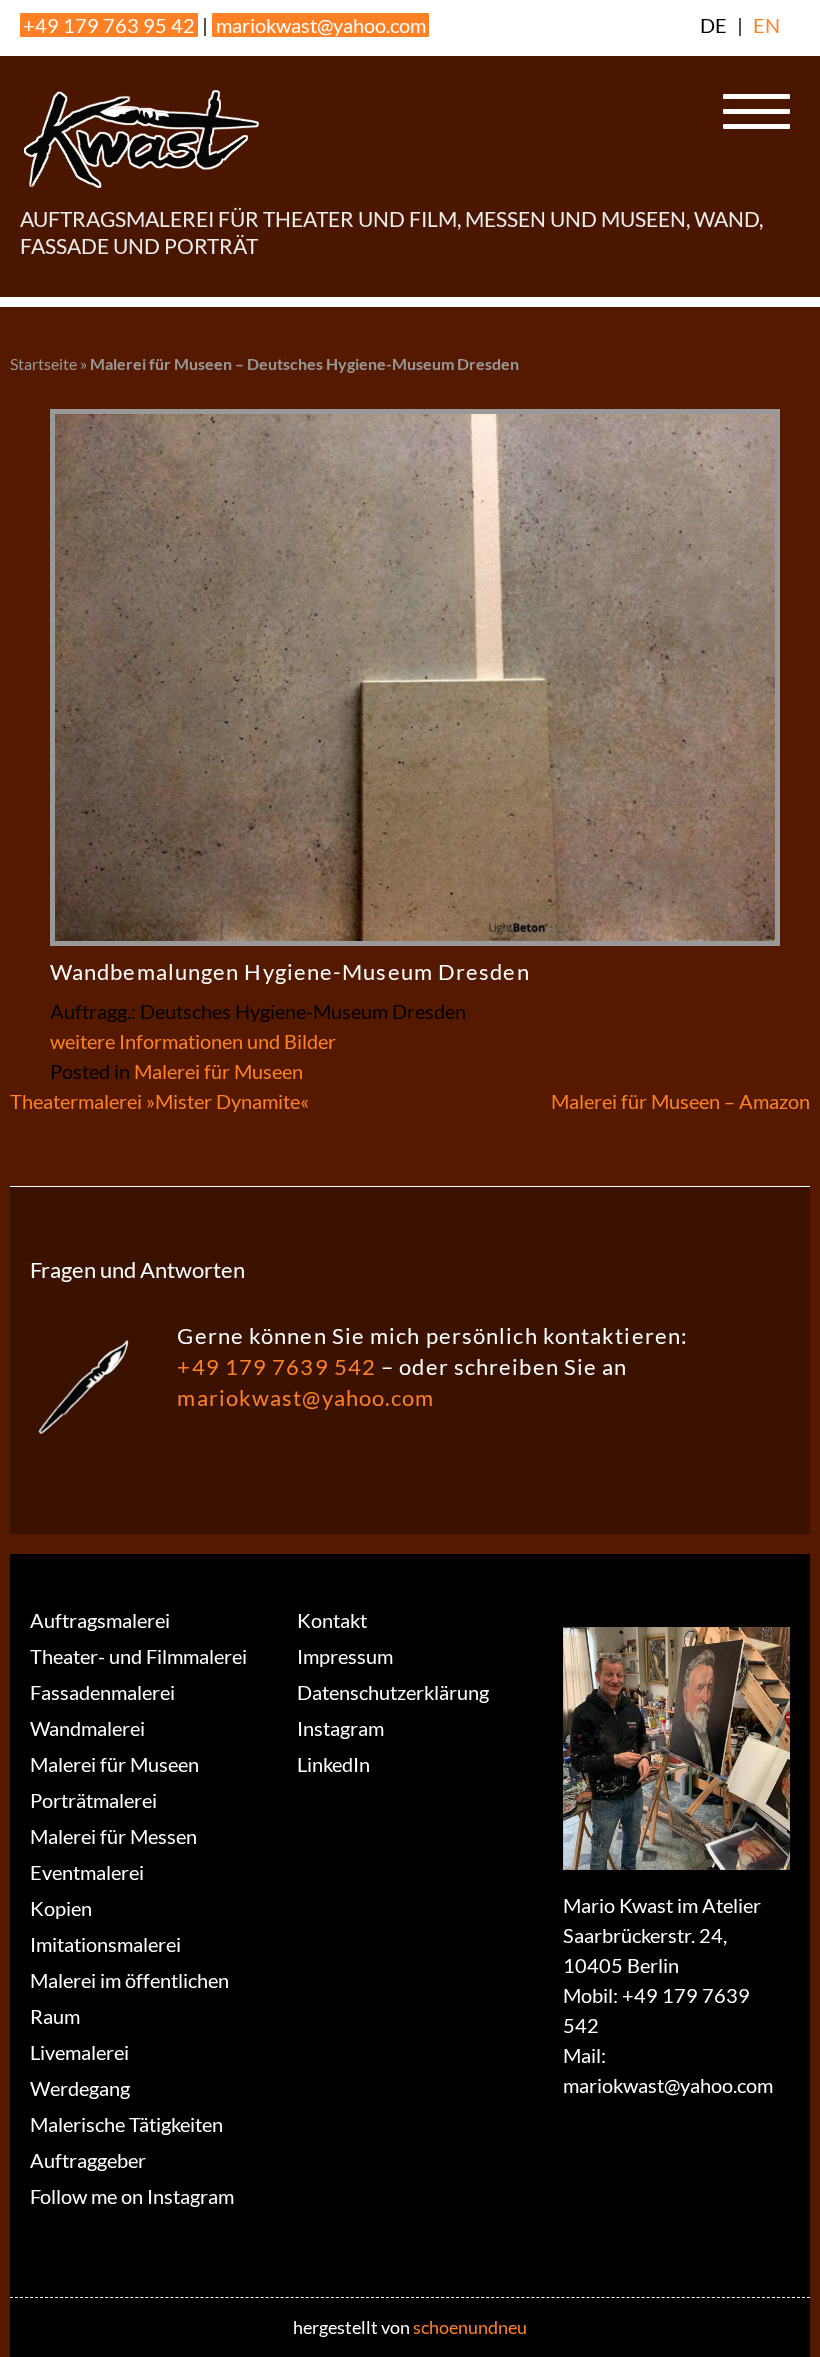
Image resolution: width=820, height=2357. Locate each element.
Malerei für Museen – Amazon (680, 1101)
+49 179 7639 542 (276, 1366)
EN (766, 25)
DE (713, 25)
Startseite (43, 363)
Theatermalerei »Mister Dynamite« (159, 1101)
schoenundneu (470, 2327)
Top (772, 2309)
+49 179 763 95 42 (109, 25)
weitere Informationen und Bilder (193, 1041)
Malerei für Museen (218, 1071)
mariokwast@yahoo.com (321, 25)
